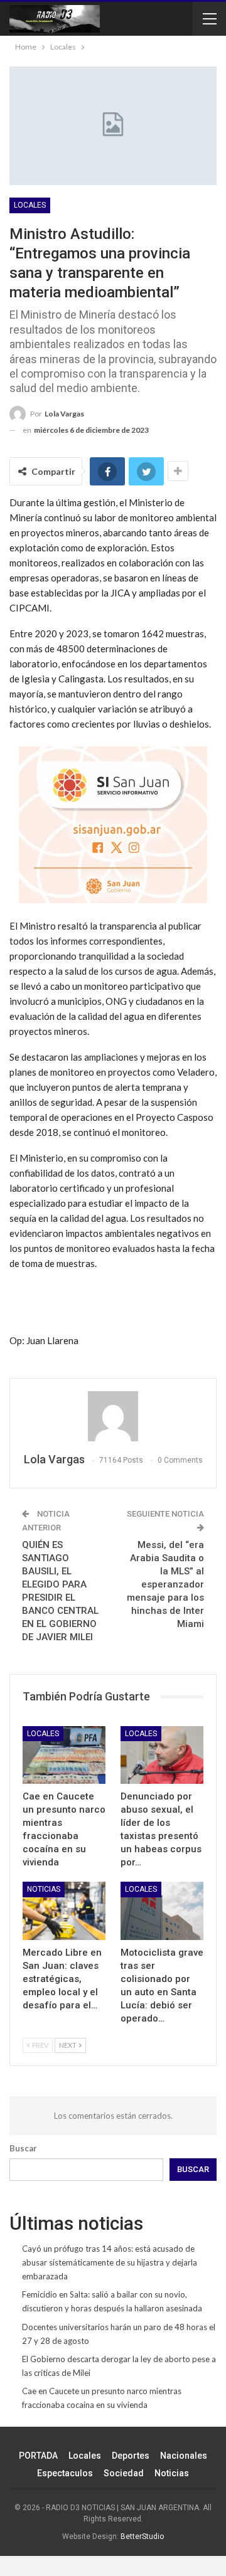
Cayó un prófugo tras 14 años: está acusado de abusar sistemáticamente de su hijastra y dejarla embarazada (110, 2262)
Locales (30, 205)
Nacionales (184, 2456)
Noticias (44, 1889)
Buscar (23, 2148)
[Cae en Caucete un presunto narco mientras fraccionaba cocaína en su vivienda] (64, 1755)
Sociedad (124, 2473)
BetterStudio (142, 2536)
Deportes (131, 2456)
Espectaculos (65, 2473)
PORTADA (38, 2456)
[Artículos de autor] (113, 1416)
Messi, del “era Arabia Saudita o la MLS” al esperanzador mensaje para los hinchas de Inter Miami (165, 1584)
